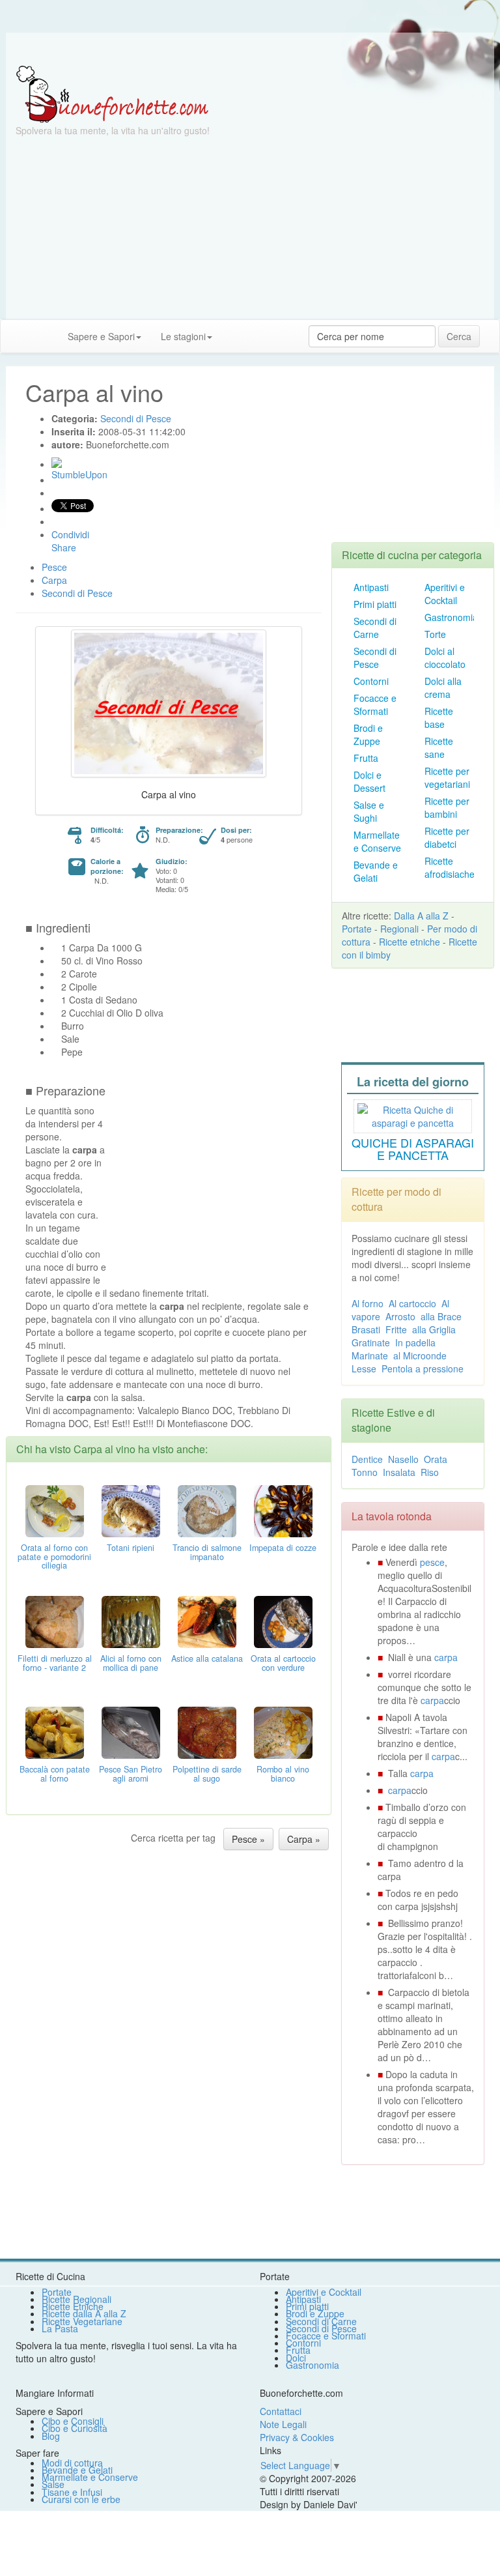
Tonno (365, 1472)
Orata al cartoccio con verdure (283, 1663)
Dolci (296, 2358)
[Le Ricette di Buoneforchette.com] (112, 93)
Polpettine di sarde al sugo (207, 1774)
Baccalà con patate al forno (55, 1774)
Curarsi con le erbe (81, 2499)
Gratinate (371, 1342)
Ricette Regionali (76, 2299)
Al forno (368, 1303)
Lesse (364, 1368)
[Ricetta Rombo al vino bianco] (283, 1731)
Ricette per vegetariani (447, 777)
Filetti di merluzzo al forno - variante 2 (55, 1663)
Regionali (399, 929)
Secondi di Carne (375, 628)
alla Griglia (434, 1329)
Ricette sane (439, 747)
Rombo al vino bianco (283, 1774)
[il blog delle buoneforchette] (232, 330)
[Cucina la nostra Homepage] (15, 336)
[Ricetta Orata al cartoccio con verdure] (283, 1620)
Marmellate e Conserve (377, 841)
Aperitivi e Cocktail (445, 594)
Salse (53, 2484)
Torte (435, 634)
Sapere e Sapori (101, 336)
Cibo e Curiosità (75, 2428)
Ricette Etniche (73, 2306)
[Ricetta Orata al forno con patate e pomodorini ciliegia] (55, 1509)
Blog (51, 2436)
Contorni (371, 681)
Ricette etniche (410, 942)
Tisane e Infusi (72, 2492)
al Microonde (420, 1355)
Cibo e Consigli (73, 2421)
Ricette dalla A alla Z (84, 2313)
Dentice (367, 1459)
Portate (357, 929)
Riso (430, 1472)
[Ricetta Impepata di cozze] (283, 1509)
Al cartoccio (412, 1303)
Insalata (399, 1472)
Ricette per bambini (447, 807)
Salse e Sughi (369, 811)
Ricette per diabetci (447, 837)
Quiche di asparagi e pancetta (413, 1149)
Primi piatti (375, 604)
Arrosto (400, 1316)
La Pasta (60, 2328)
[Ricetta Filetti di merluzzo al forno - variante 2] (55, 1620)
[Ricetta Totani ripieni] (131, 1509)
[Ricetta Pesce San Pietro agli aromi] (131, 1731)
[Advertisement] (250, 228)
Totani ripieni (131, 1548)
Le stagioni (183, 336)
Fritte (396, 1329)
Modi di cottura (72, 2463)
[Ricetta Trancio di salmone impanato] (207, 1509)
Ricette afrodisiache (450, 867)
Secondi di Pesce (375, 658)
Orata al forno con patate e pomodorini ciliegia (54, 1557)
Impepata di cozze (283, 1548)
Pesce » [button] (248, 1839)
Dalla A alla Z (421, 916)
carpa (446, 1657)
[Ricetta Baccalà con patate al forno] (55, 1731)
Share (64, 547)
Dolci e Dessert (369, 781)
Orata (436, 1459)
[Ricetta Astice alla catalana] (207, 1620)
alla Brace (441, 1316)
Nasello (403, 1459)
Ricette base (439, 717)
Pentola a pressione (423, 1368)
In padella (415, 1342)
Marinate (370, 1355)
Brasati (366, 1329)
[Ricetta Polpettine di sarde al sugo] (207, 1731)
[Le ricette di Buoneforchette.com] (250, 49)
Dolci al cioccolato (445, 658)
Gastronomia (451, 617)
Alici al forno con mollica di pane (131, 1663)
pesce (432, 1562)
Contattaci (281, 2411)
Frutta (366, 758)
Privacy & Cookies (297, 2437)
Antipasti (371, 587)
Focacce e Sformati (375, 704)
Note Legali (283, 2424)
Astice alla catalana (207, 1658)
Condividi (70, 534)
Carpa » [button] (304, 1839)
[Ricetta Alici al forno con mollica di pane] (131, 1620)
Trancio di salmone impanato (207, 1552)
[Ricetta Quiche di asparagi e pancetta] (413, 1114)
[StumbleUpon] (57, 463)
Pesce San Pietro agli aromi (131, 1774)
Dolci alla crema (443, 687)
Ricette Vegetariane (82, 2321)
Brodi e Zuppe (368, 734)
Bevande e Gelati (376, 871)
